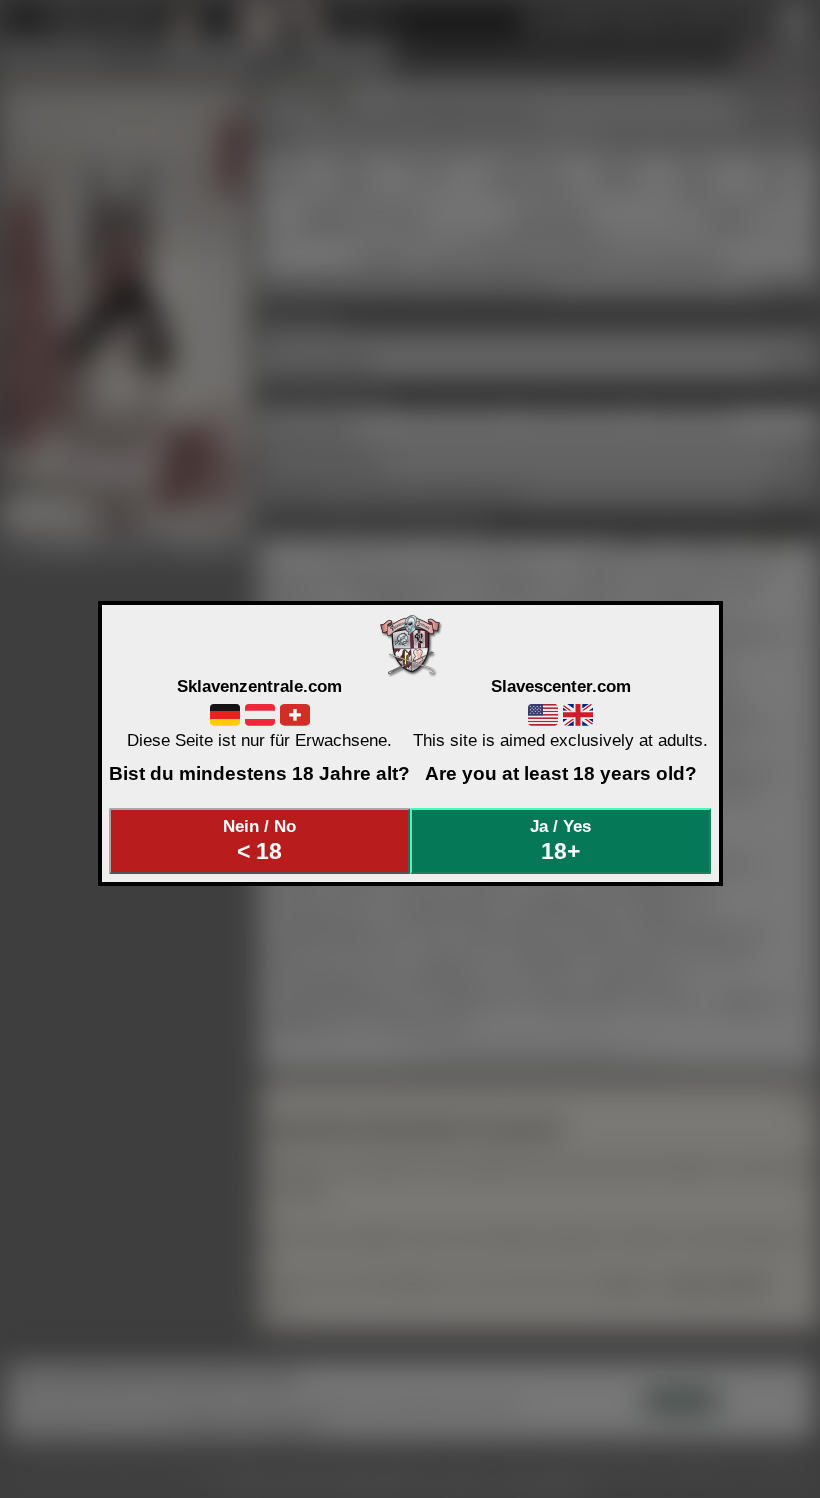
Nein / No (259, 840)
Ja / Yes (560, 840)
